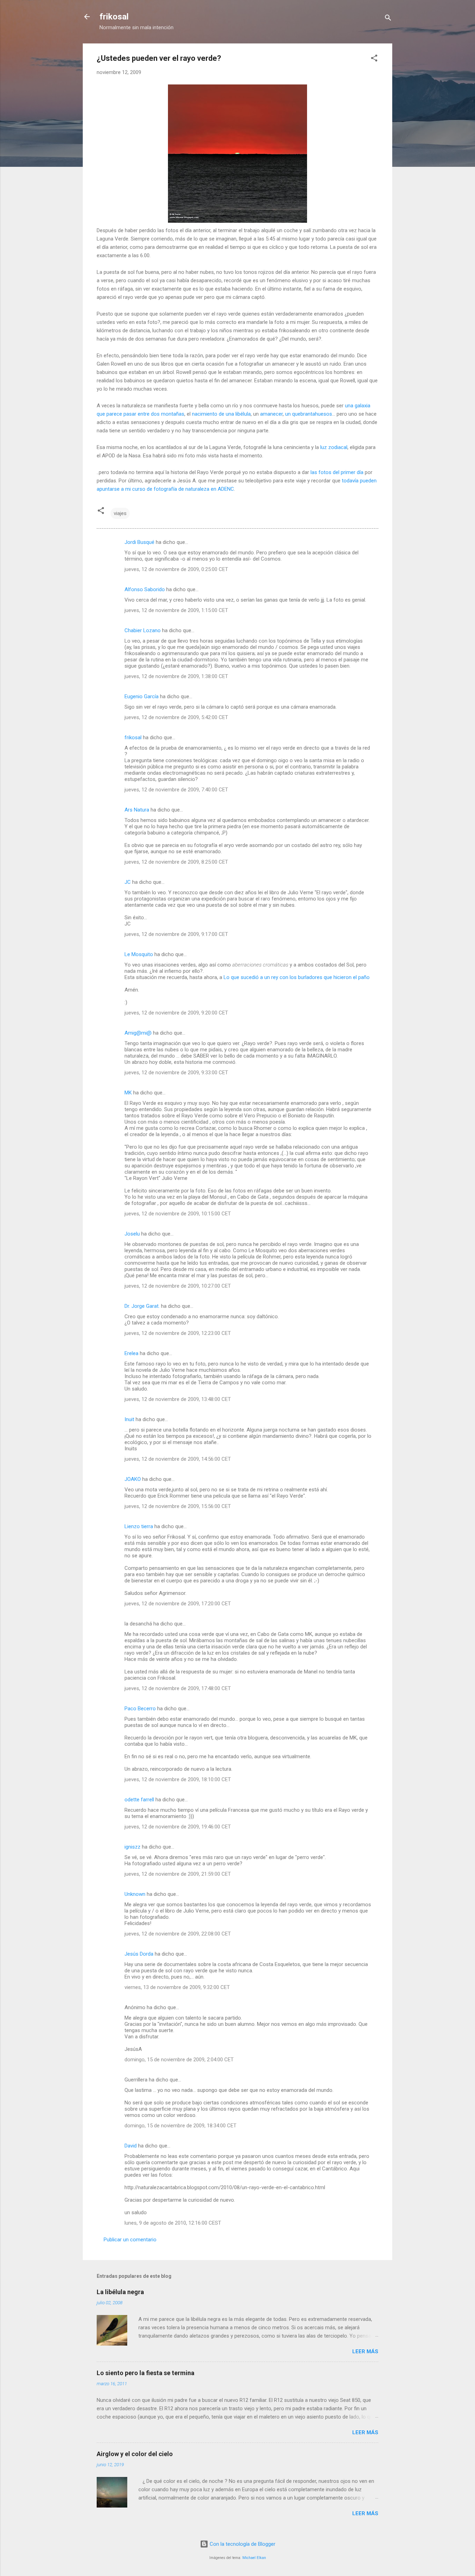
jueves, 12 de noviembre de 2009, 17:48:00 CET (178, 1688)
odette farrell (139, 1800)
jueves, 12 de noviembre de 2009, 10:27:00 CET (178, 1286)
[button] (374, 59)
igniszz (132, 1847)
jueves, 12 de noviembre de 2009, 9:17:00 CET (176, 934)
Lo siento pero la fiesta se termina (146, 2373)
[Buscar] (388, 19)
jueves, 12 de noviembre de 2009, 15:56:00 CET (178, 1506)
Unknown (135, 1894)
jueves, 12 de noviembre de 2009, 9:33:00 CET (176, 1073)
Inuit (129, 1419)
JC (128, 882)
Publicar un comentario (130, 2240)
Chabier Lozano (143, 630)
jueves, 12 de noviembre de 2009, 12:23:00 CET (178, 1333)
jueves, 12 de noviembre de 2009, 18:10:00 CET (178, 1779)
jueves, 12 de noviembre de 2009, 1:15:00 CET (176, 610)
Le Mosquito (139, 954)
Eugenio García (142, 696)
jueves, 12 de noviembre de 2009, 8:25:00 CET (176, 862)
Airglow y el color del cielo (135, 2454)
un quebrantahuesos (309, 414)
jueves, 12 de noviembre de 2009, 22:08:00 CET (178, 1934)
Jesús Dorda (139, 1954)
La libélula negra (120, 2292)
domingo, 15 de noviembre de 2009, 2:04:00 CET (179, 2060)
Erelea (131, 1353)
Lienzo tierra (139, 1526)
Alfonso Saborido (145, 589)
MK (128, 1093)
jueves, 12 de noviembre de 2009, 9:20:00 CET (176, 1013)
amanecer (271, 414)
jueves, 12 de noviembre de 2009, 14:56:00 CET (178, 1459)
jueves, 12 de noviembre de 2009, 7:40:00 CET (176, 790)
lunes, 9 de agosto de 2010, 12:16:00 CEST (173, 2223)
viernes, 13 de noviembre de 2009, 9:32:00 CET (177, 1987)
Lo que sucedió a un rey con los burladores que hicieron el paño (297, 977)
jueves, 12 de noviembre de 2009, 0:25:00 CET (176, 569)
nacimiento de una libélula (221, 414)
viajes (120, 513)
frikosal (114, 17)
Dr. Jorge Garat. (142, 1306)
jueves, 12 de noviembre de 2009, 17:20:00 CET (178, 1604)
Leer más (365, 2351)
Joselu (132, 1234)
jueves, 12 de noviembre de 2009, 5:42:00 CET (176, 717)
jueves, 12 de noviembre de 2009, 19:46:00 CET (178, 1827)
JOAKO (133, 1479)
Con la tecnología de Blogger (242, 2544)
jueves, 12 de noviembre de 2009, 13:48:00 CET (178, 1399)
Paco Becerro (140, 1709)
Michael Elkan (254, 2558)
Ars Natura (137, 810)
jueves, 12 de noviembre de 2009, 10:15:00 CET (178, 1214)
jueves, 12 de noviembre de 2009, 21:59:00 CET (178, 1874)
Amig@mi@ (138, 1033)
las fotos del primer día (337, 472)
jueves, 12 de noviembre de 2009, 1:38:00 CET (176, 676)
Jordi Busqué (139, 542)
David (131, 2146)
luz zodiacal (334, 447)
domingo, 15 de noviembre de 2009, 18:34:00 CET (180, 2126)
